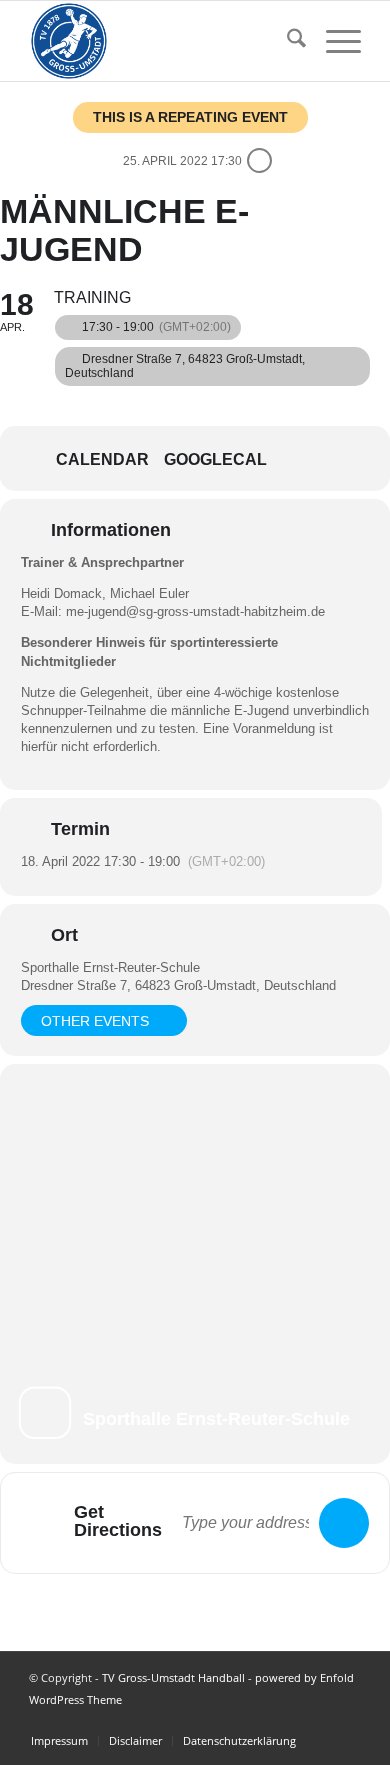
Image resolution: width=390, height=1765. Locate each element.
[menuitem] (286, 41)
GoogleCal (215, 459)
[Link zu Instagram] (316, 1720)
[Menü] (333, 41)
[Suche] (286, 41)
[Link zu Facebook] (346, 1720)
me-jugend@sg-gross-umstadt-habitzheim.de (195, 611)
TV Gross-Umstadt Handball (173, 1677)
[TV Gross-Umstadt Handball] (161, 41)
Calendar (102, 459)
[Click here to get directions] (344, 1523)
